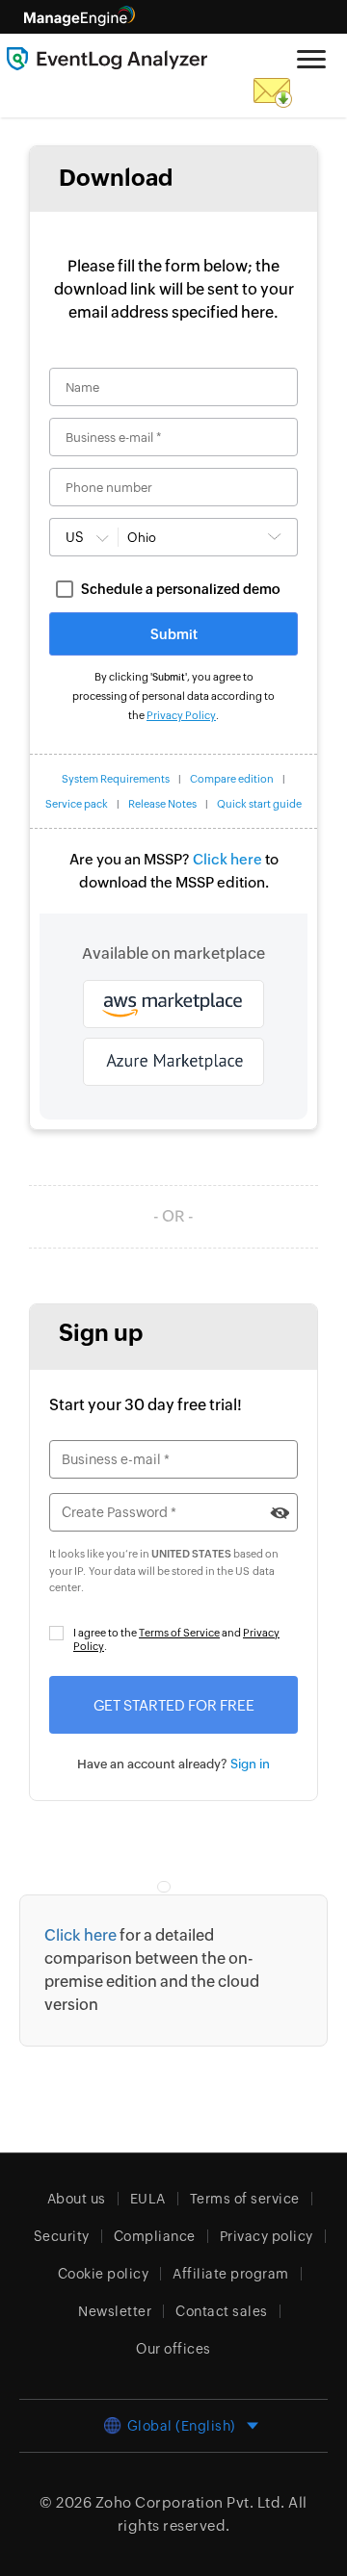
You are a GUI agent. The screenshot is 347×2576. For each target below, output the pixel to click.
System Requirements (116, 779)
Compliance (155, 2236)
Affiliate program (231, 2274)
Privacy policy (267, 2236)
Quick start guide (259, 804)
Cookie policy (104, 2274)
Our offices (173, 2349)
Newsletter (115, 2311)
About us (77, 2199)
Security (62, 2236)
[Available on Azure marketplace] (173, 1062)
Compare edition (232, 779)
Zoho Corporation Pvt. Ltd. (190, 2502)
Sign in (250, 1764)
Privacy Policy (181, 715)
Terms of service (245, 2199)
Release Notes (162, 804)
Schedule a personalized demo (181, 589)
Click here (227, 859)
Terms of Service (179, 1633)
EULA (148, 2199)
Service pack (77, 804)
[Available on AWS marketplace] (173, 1004)
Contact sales (222, 2311)
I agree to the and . (176, 1639)
